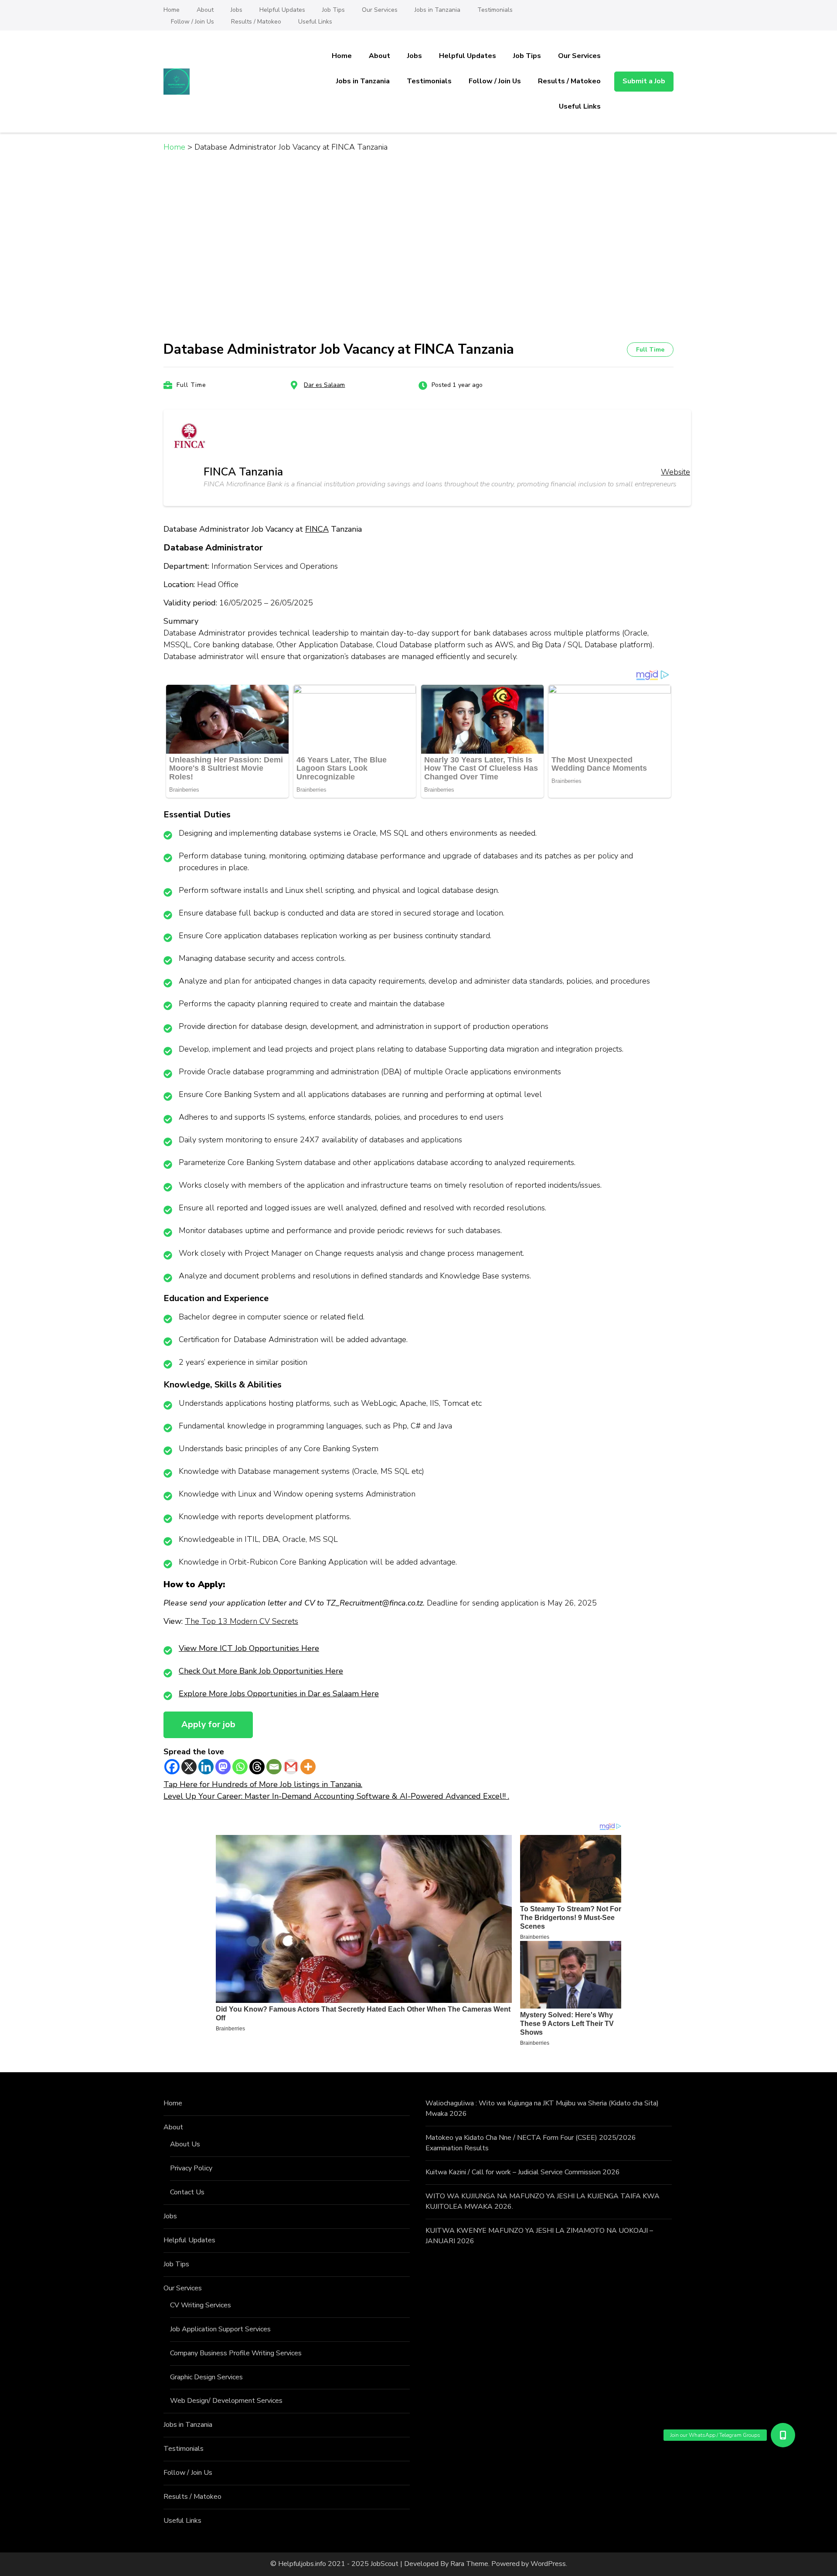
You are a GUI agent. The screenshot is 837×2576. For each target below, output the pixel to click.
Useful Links (315, 22)
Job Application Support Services (220, 2329)
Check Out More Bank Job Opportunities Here (261, 1671)
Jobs (236, 10)
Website (675, 472)
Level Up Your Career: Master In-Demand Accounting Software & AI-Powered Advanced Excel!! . (336, 1796)
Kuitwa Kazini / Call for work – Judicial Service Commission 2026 (523, 2172)
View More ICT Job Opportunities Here (249, 1648)
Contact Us (187, 2192)
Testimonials (495, 10)
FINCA (317, 529)
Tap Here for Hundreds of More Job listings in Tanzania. (263, 1784)
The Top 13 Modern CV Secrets (242, 1621)
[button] (783, 2435)
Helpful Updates (282, 10)
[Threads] (257, 1767)
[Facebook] (172, 1767)
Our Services (380, 10)
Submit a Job (644, 81)
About (205, 10)
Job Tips (333, 10)
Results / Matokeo (256, 22)
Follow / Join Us (192, 22)
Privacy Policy (191, 2168)
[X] (189, 1767)
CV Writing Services (201, 2305)
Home (172, 10)
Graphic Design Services (206, 2377)
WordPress (548, 2564)
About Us (185, 2144)
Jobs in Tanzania (437, 10)
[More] (308, 1767)
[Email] (274, 1767)
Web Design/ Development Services (226, 2401)
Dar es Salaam (324, 385)
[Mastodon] (223, 1767)
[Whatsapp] (240, 1767)
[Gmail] (291, 1767)
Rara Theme (469, 2564)
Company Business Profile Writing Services (236, 2353)
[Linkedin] (206, 1767)
